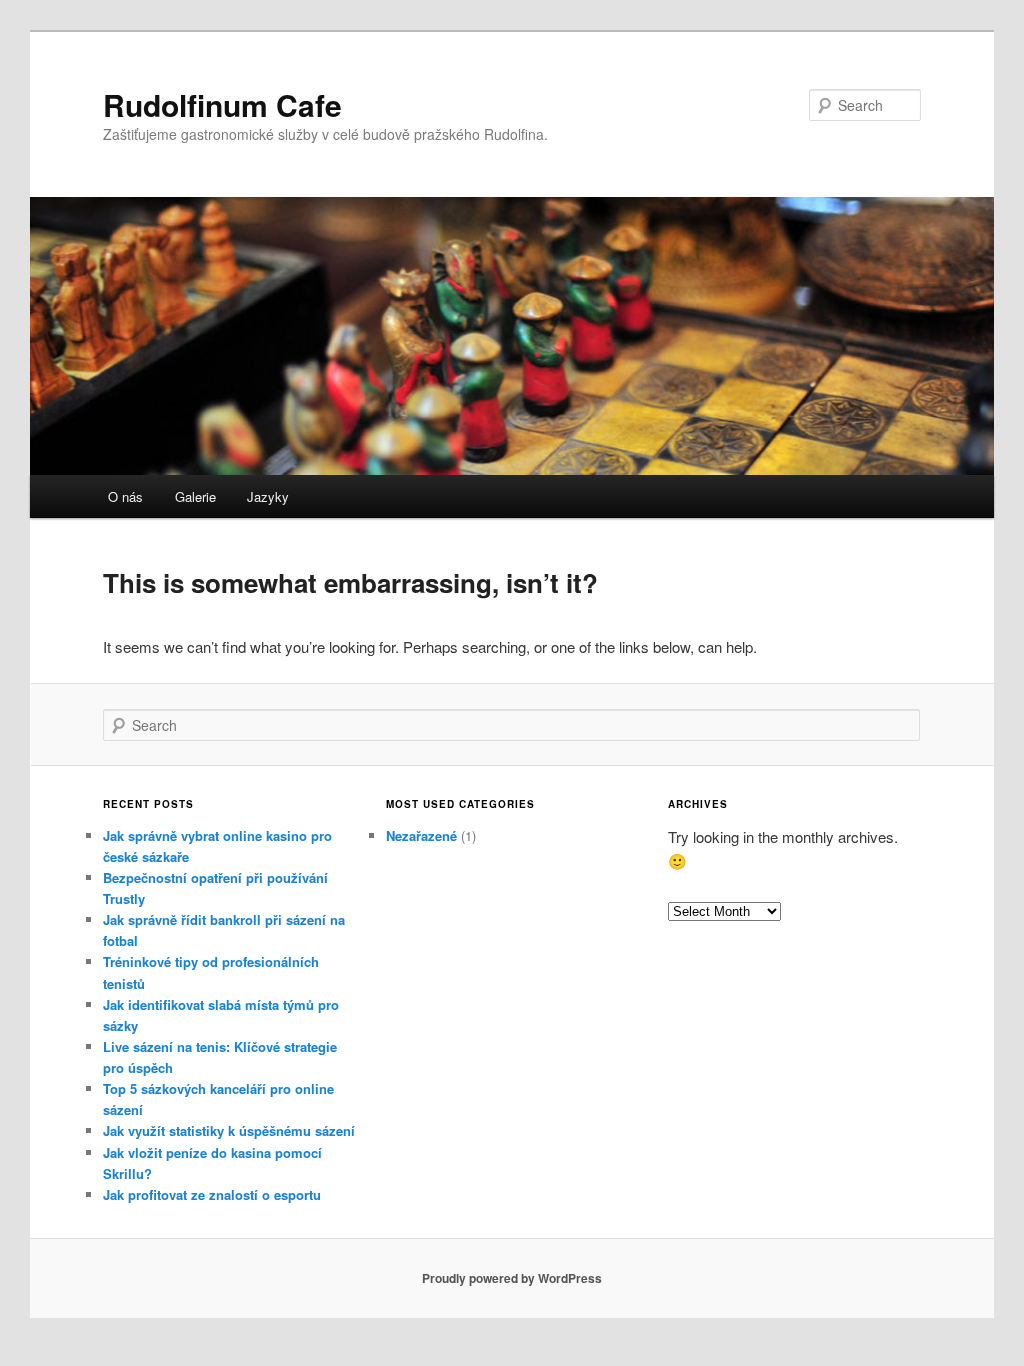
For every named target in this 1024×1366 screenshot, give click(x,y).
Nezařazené (421, 835)
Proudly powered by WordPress (512, 1278)
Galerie (195, 496)
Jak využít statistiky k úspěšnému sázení (229, 1130)
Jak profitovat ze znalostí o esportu (212, 1194)
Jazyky (268, 496)
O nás (125, 496)
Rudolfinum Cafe (222, 104)
